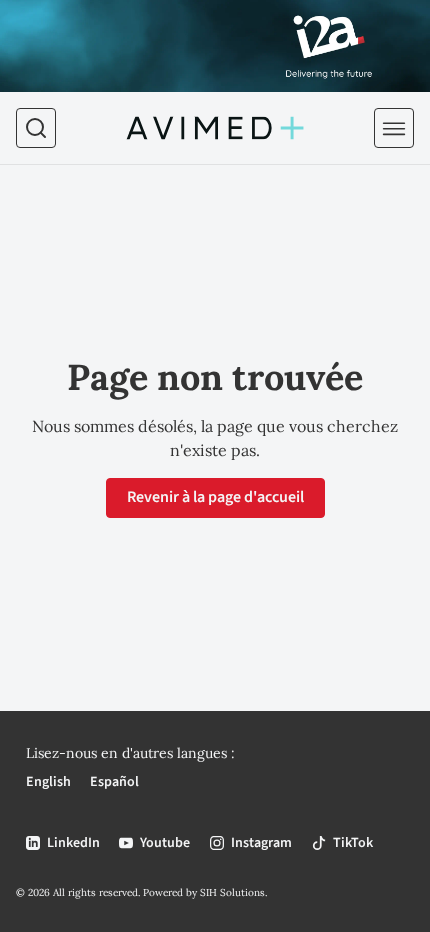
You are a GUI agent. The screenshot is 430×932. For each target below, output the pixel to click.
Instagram (261, 843)
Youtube (165, 843)
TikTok (353, 843)
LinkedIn (73, 843)
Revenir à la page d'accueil (215, 497)
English (48, 782)
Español (114, 782)
